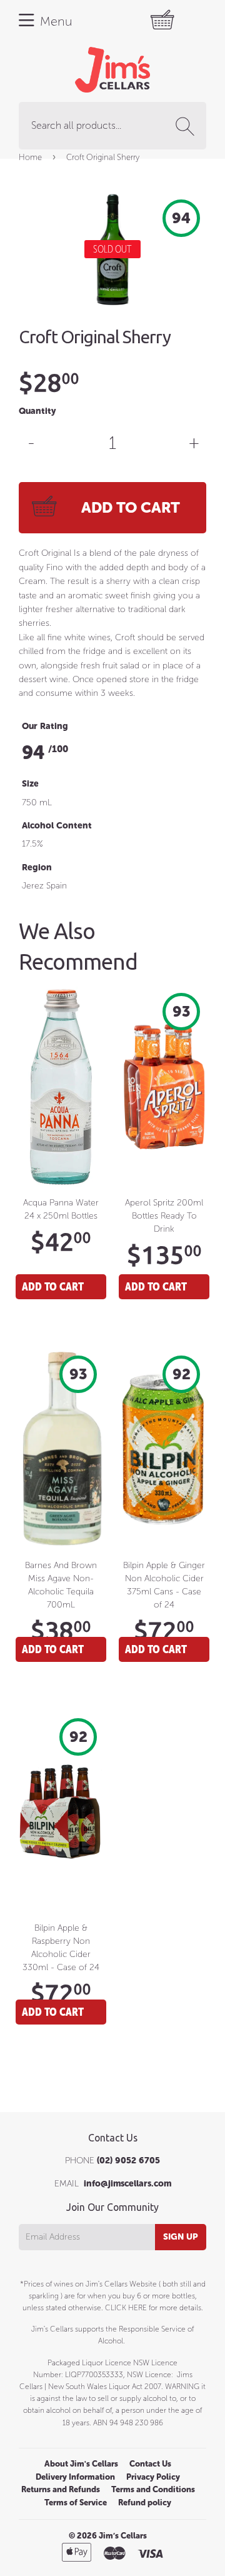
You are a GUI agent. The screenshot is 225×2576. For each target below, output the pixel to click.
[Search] (187, 126)
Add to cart (53, 1286)
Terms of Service (76, 2503)
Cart (178, 20)
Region (37, 868)
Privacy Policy (153, 2477)
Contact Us (150, 2464)
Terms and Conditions (153, 2489)
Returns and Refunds (61, 2489)
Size (30, 784)
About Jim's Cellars (81, 2464)
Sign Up (181, 2237)
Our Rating (45, 726)
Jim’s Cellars (123, 2536)
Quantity (37, 411)
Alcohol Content (57, 826)
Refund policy (145, 2503)
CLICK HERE (126, 2308)
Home (30, 157)
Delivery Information (75, 2477)
